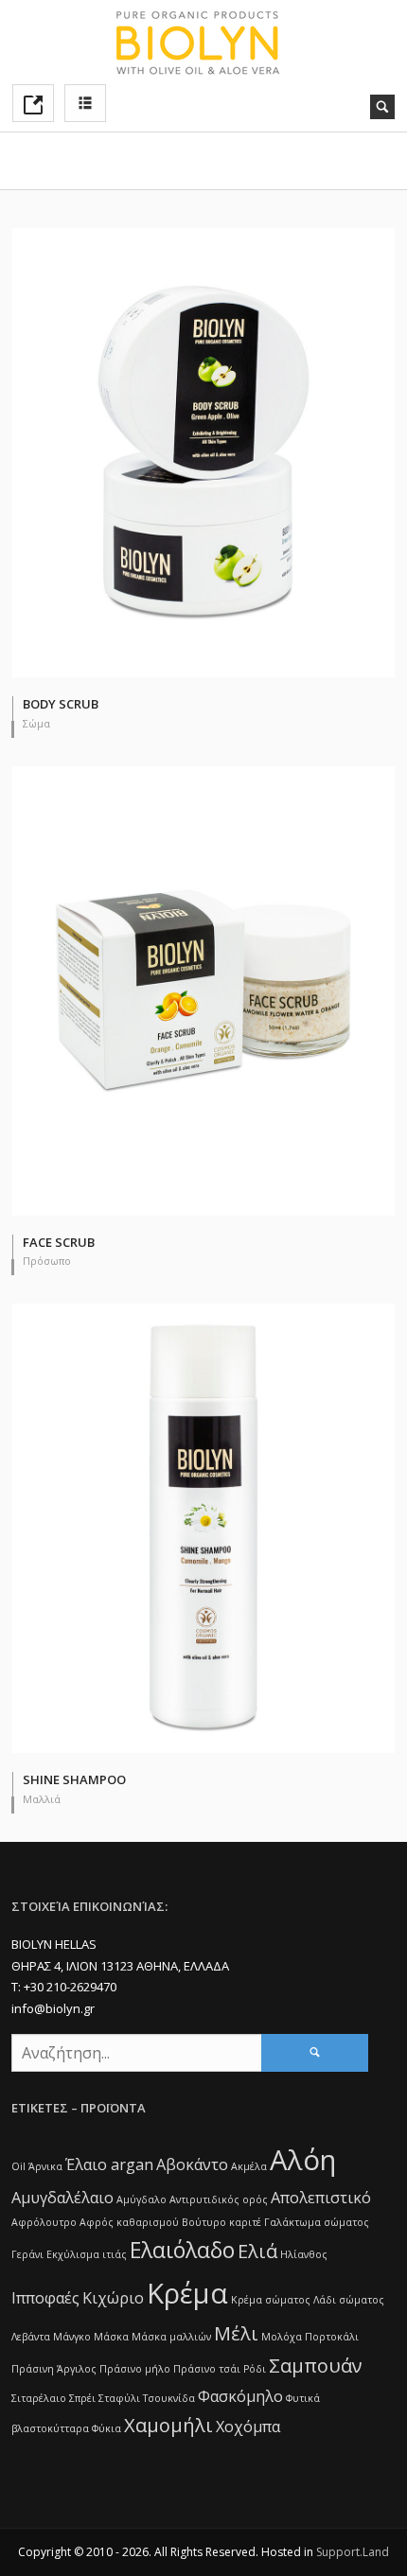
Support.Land (353, 2552)
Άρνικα (45, 2166)
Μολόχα (282, 2337)
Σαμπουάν (316, 2366)
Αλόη (303, 2160)
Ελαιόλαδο (182, 2250)
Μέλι (236, 2333)
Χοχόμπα (248, 2427)
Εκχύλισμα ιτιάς (87, 2254)
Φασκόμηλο (240, 2396)
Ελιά (257, 2251)
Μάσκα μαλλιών (171, 2337)
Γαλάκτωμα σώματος (317, 2222)
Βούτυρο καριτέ (221, 2222)
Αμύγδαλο (142, 2199)
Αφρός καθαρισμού (129, 2222)
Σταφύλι (119, 2398)
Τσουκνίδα (169, 2398)
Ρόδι (255, 2369)
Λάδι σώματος (349, 2300)
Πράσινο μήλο (135, 2369)
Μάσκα (111, 2337)
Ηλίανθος (304, 2254)
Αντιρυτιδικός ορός (219, 2199)
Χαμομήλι (168, 2425)
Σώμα (36, 723)
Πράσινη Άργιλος (54, 2369)
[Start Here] (33, 103)
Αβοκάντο (192, 2164)
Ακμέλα (249, 2166)
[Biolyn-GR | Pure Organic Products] (203, 42)
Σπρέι (82, 2398)
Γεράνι (27, 2254)
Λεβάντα (31, 2337)
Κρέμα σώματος (271, 2300)
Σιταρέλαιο (39, 2398)
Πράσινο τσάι (207, 2369)
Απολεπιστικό (321, 2198)
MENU (85, 103)
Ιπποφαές (45, 2298)
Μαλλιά (42, 1799)
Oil (18, 2166)
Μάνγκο (72, 2337)
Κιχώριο (113, 2298)
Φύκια (106, 2428)
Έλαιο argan (109, 2164)
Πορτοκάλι (332, 2337)
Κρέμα (187, 2293)
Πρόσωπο (47, 1261)
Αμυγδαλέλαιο (62, 2198)
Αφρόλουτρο (44, 2222)
